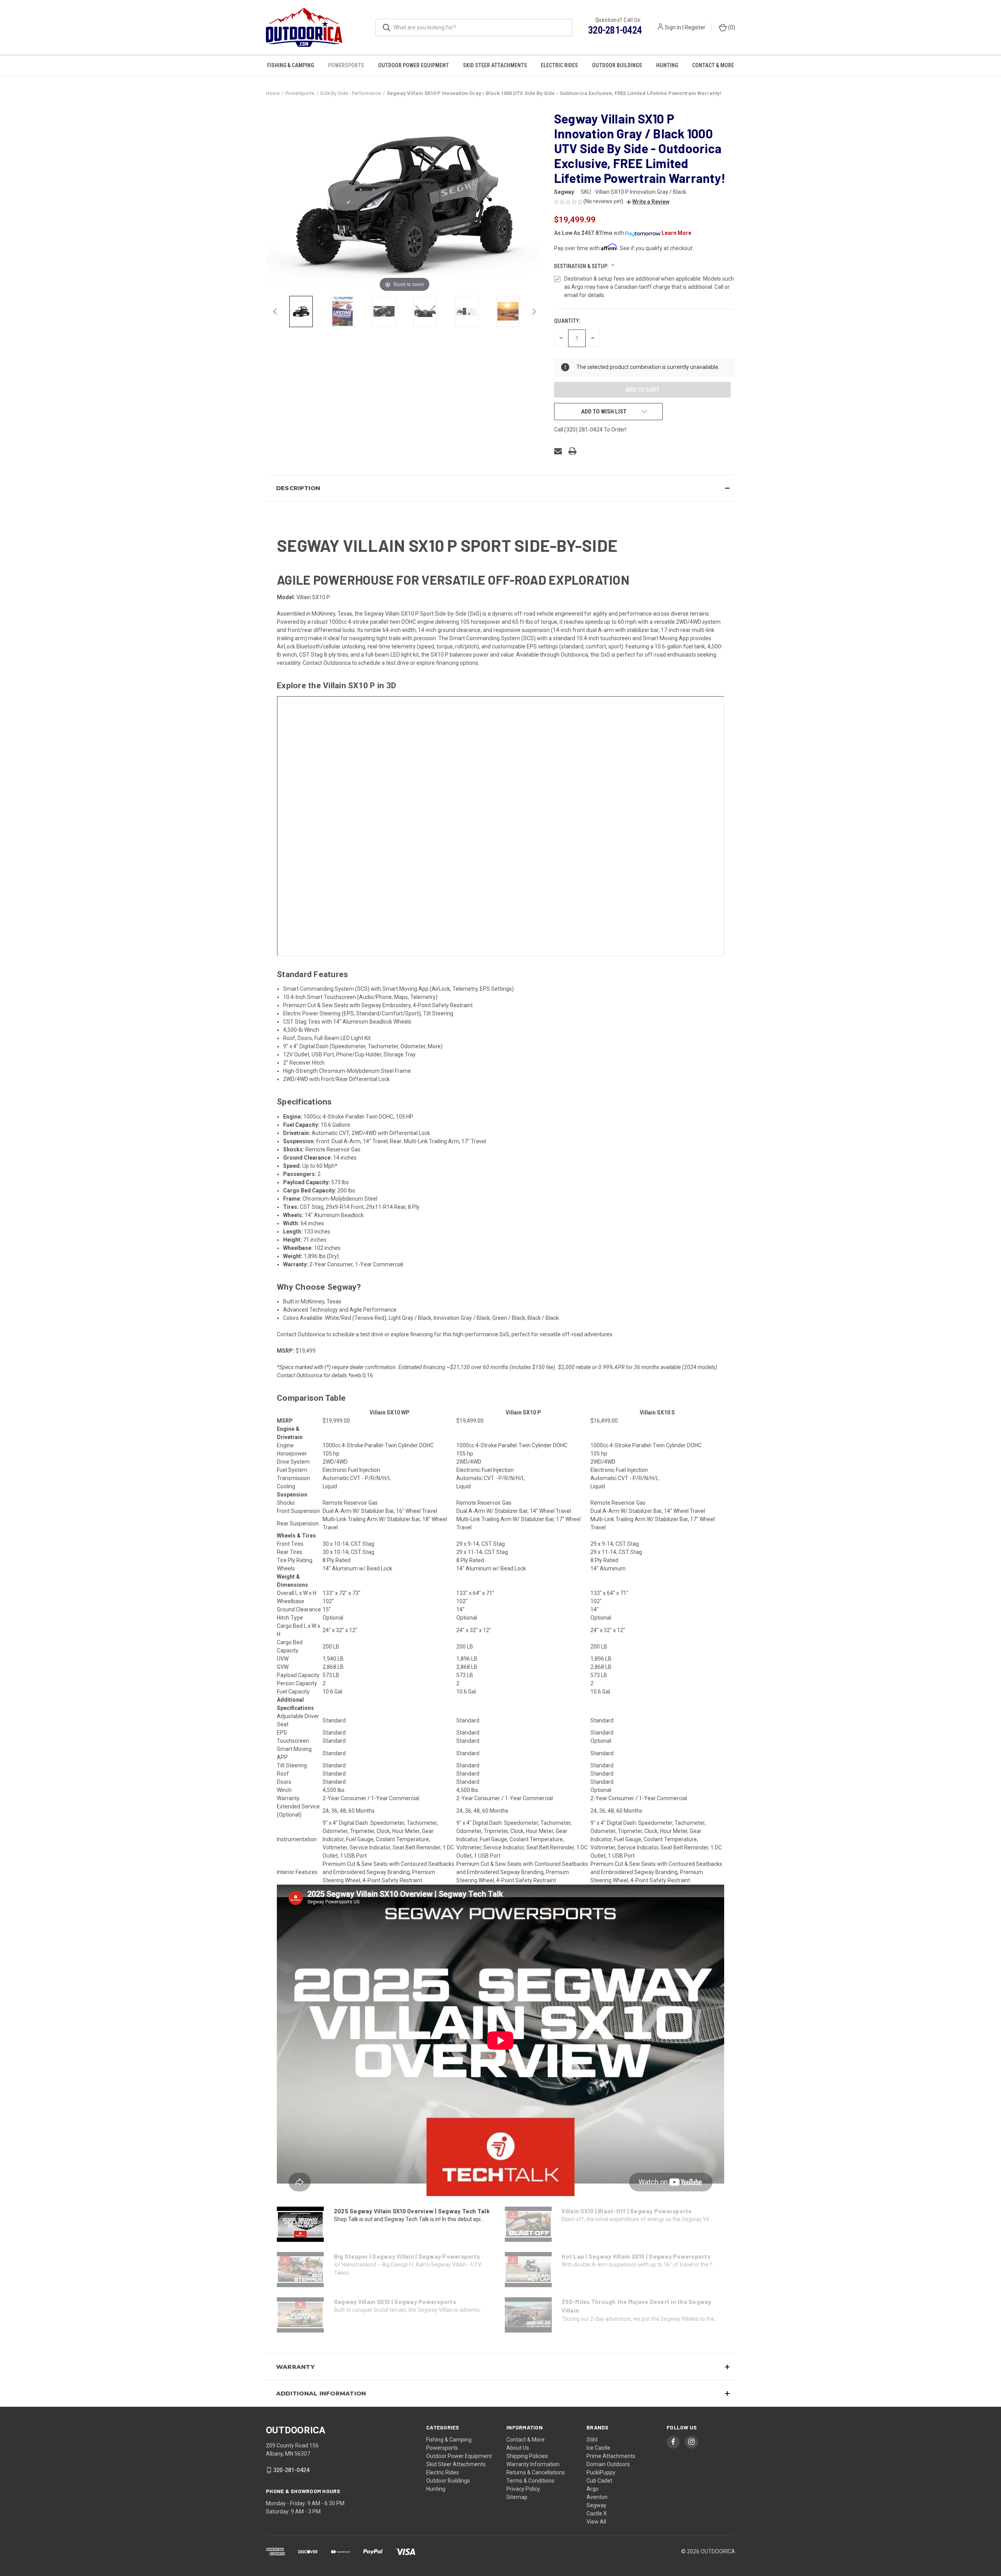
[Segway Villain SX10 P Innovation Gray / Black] (301, 311)
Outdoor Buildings (617, 65)
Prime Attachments (611, 2456)
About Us (518, 2448)
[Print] (572, 451)
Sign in (673, 27)
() (731, 27)
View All (596, 2522)
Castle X (597, 2513)
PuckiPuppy (601, 2472)
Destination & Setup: (582, 266)
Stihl (592, 2440)
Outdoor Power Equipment (413, 65)
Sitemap (517, 2497)
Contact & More (713, 65)
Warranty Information (533, 2464)
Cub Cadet (599, 2481)
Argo (593, 2489)
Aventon (597, 2497)
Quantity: (567, 321)
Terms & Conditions (530, 2481)
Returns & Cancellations (536, 2472)
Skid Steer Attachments (495, 65)
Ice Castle (598, 2448)
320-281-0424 (615, 30)
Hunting (667, 65)
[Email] (558, 451)
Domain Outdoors (608, 2464)
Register (695, 27)
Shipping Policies (527, 2456)
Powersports (346, 65)
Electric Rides (559, 65)
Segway (596, 2505)
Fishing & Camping (291, 65)
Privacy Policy (523, 2489)
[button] (648, 202)
